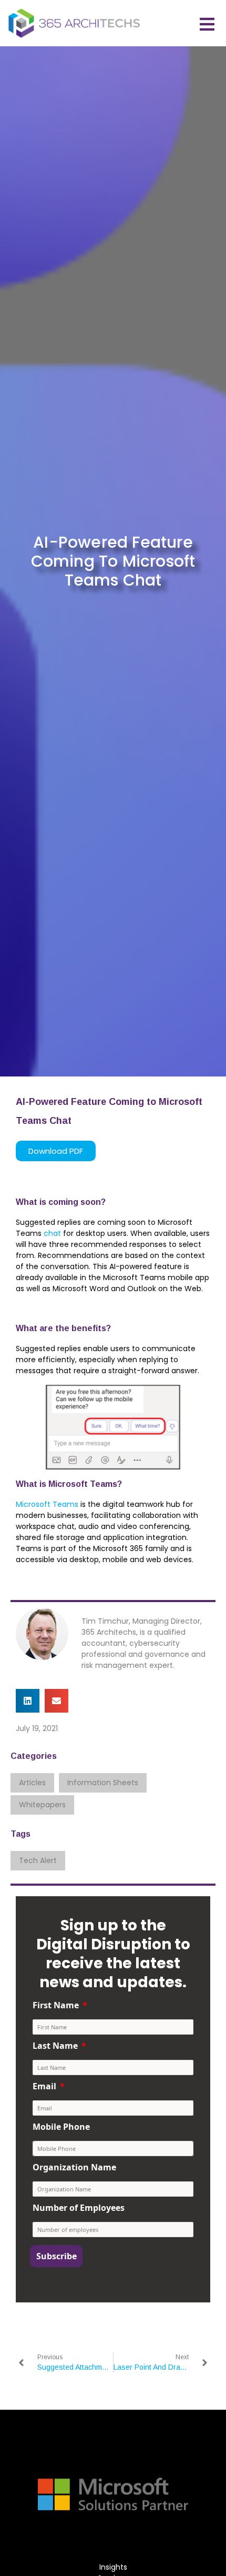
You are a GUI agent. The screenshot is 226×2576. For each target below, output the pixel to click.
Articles (32, 1783)
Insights (113, 2567)
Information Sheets (103, 1783)
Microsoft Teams (47, 1504)
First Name (56, 2005)
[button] (28, 1701)
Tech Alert (38, 1860)
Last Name (55, 2046)
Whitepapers (42, 1805)
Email (44, 2086)
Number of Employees (79, 2208)
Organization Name (74, 2167)
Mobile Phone (61, 2127)
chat (52, 1233)
